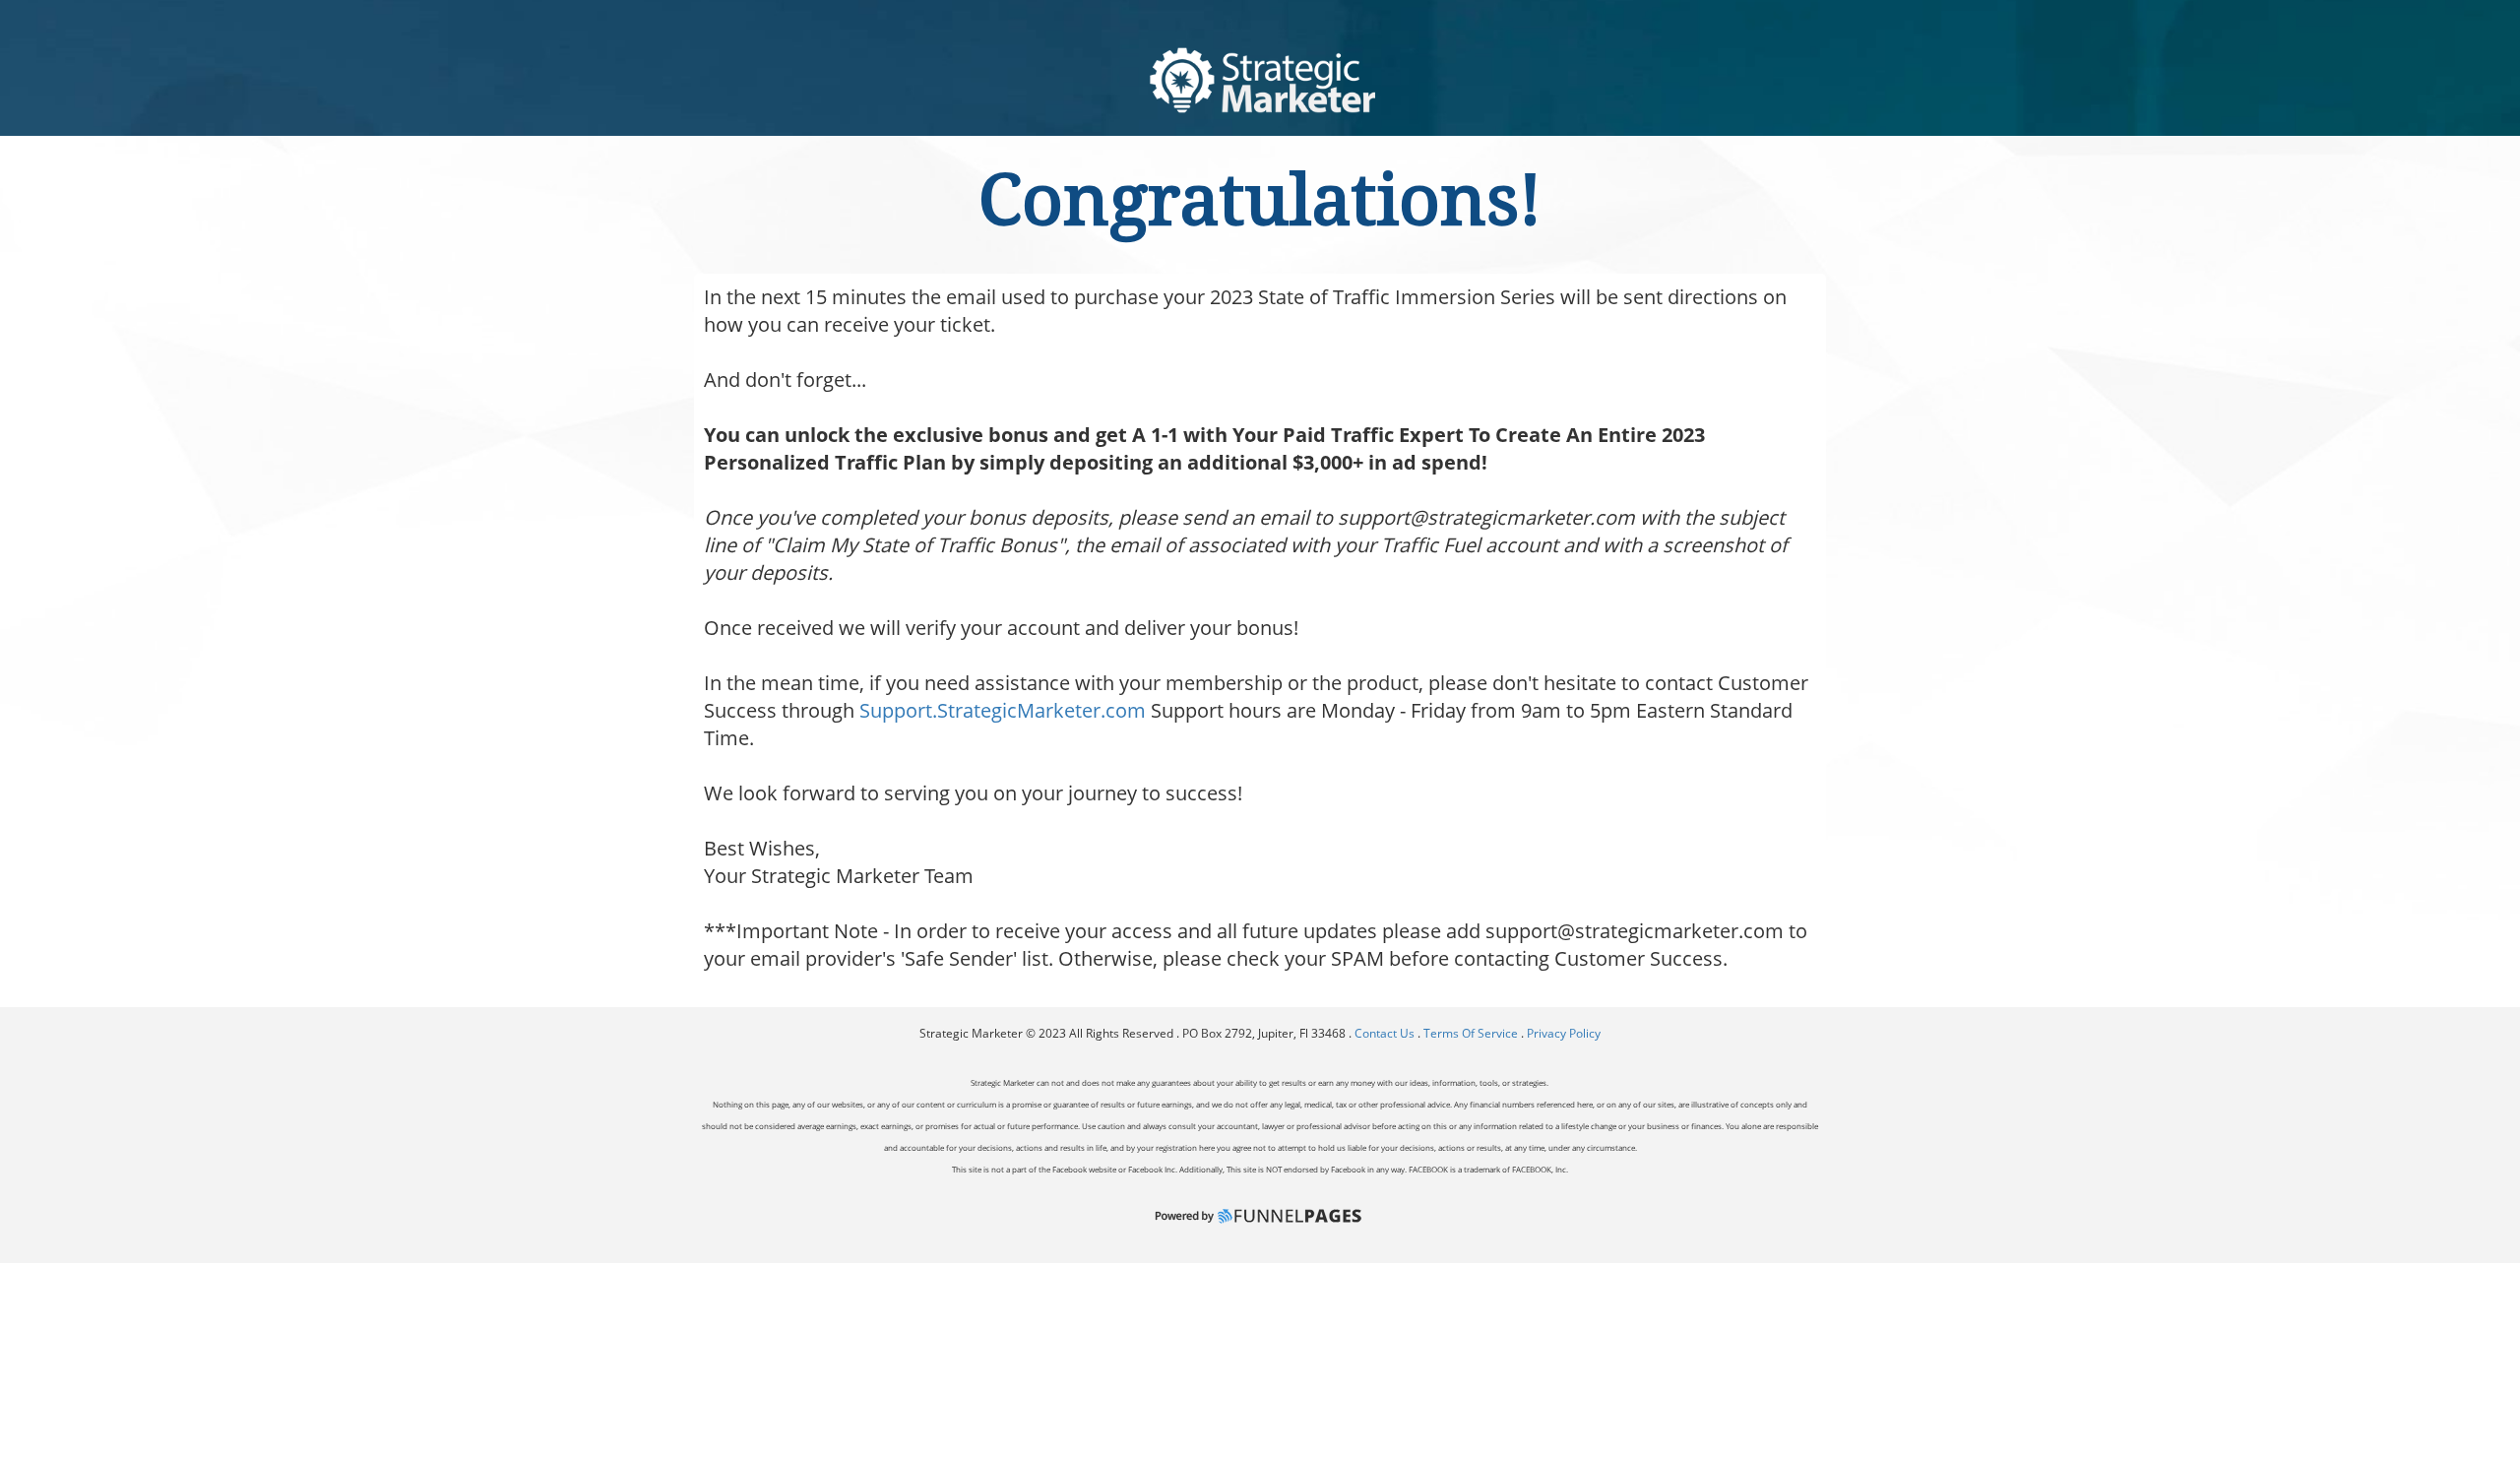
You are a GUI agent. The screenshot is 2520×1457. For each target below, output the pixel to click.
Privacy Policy (1564, 1033)
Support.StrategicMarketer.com (1003, 710)
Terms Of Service (1471, 1033)
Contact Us (1386, 1033)
